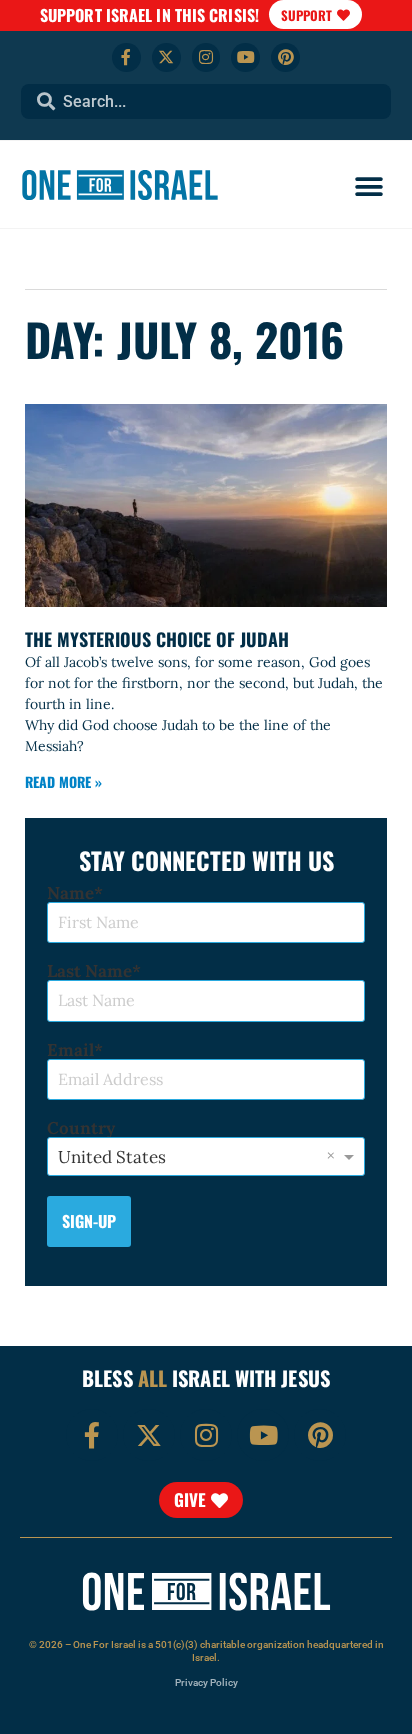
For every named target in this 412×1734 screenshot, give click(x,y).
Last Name (89, 971)
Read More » (63, 781)
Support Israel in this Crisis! (149, 15)
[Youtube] (245, 57)
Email (70, 1050)
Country (81, 1128)
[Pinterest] (285, 57)
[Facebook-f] (126, 57)
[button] (369, 187)
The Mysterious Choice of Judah (157, 639)
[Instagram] (206, 57)
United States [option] (112, 1157)
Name (70, 893)
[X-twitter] (166, 57)
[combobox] (206, 101)
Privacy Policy (206, 1682)
